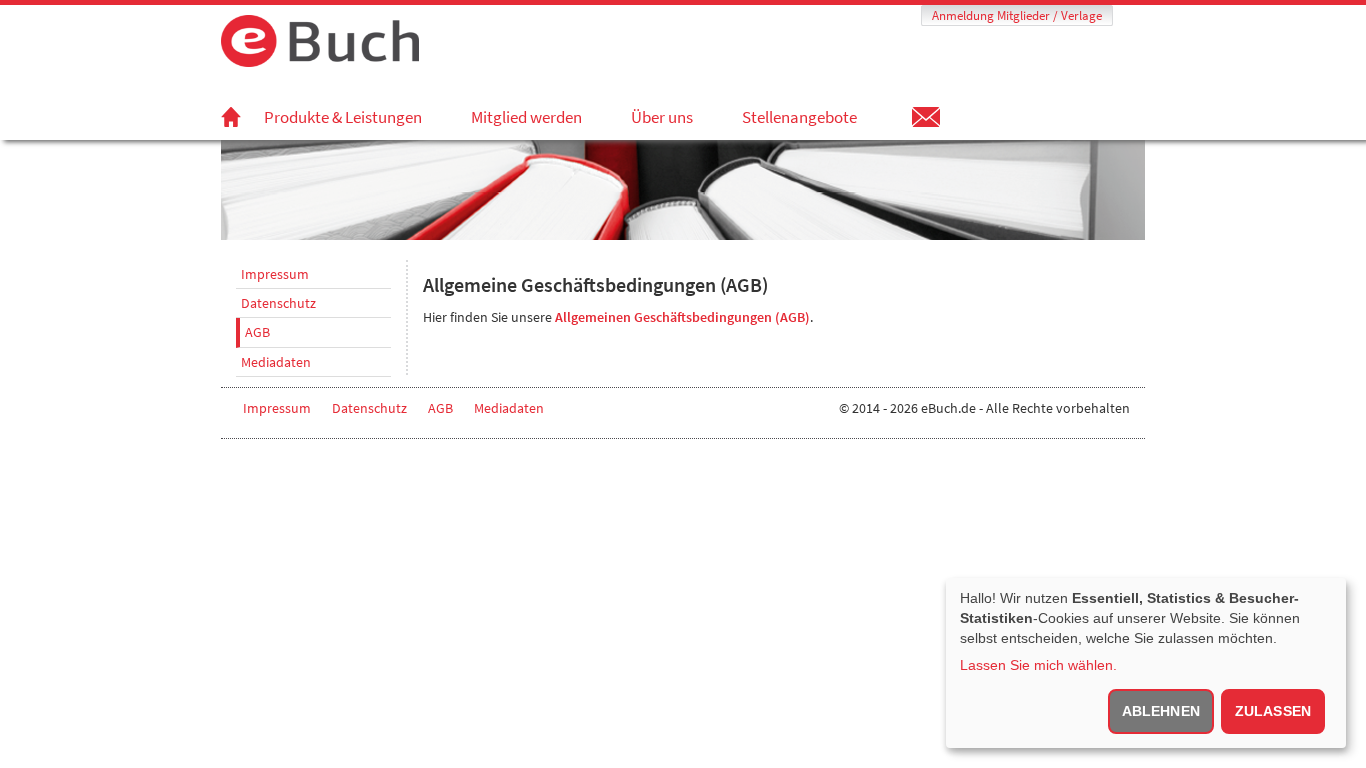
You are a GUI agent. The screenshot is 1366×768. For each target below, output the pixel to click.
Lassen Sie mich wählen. (1038, 665)
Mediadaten (276, 362)
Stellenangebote (799, 117)
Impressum (275, 274)
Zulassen (1273, 711)
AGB (257, 332)
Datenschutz (278, 303)
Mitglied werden (526, 117)
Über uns (662, 117)
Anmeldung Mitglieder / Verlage (1017, 15)
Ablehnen (1161, 711)
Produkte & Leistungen (343, 117)
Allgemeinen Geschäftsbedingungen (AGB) (682, 317)
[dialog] (1146, 663)
